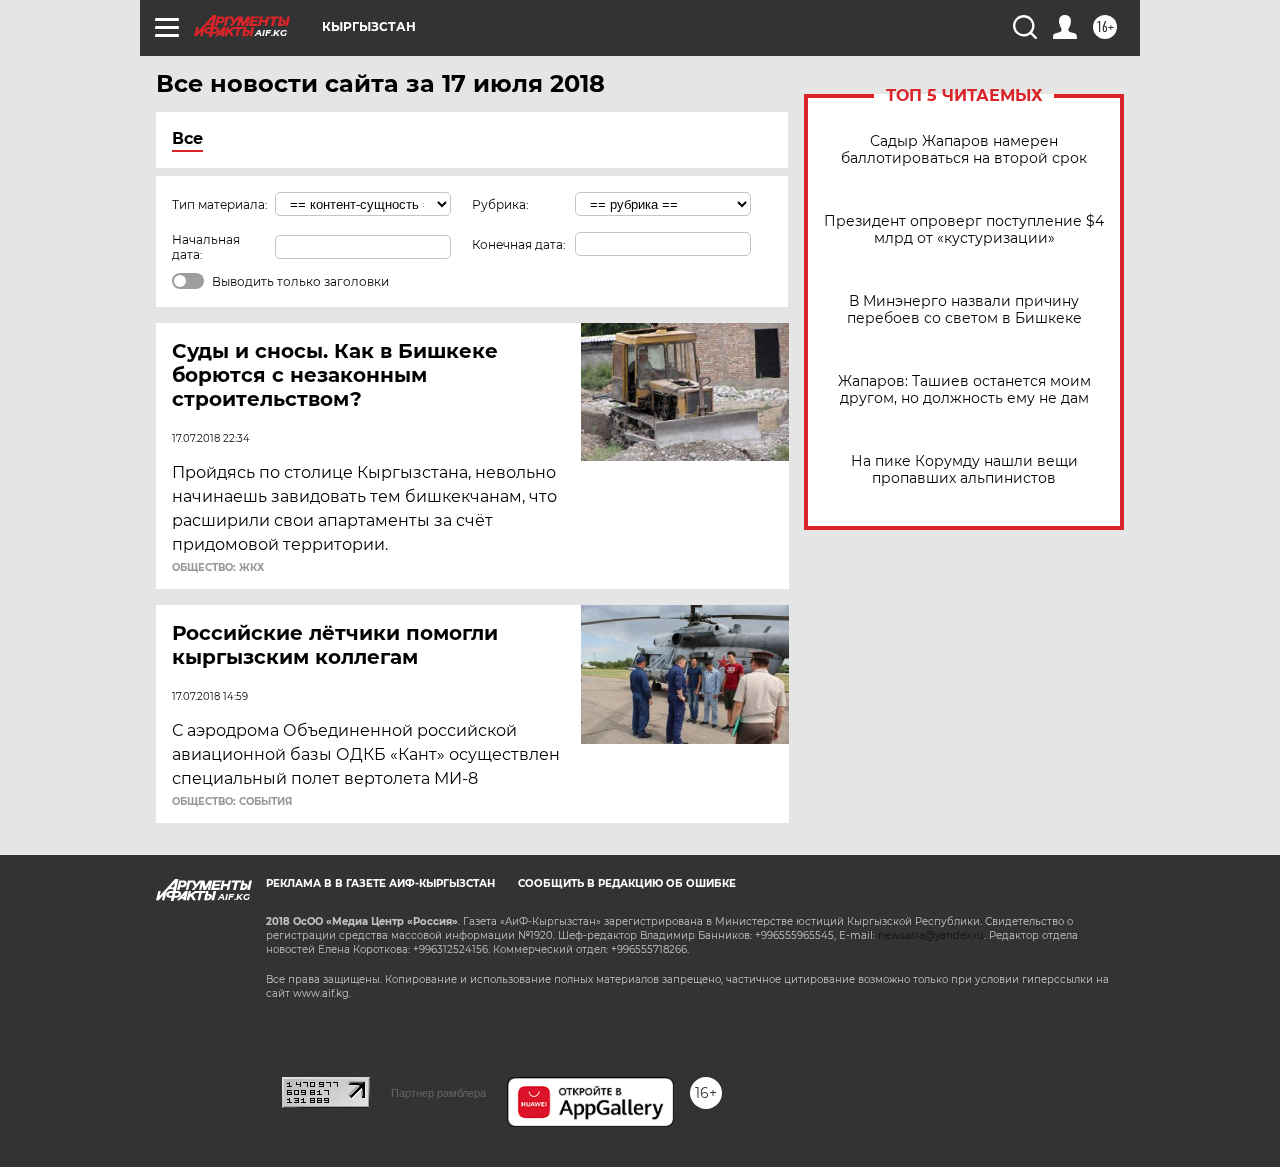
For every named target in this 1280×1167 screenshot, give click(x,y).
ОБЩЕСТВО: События (232, 802)
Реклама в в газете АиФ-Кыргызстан (380, 883)
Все (187, 138)
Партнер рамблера (438, 1093)
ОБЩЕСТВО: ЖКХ (218, 568)
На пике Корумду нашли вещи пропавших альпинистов (964, 470)
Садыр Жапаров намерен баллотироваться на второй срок (964, 150)
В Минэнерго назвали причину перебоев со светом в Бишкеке (964, 310)
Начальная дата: (206, 247)
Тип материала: (220, 204)
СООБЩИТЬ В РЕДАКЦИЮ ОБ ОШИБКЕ (627, 883)
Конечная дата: (519, 244)
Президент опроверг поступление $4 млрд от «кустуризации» (964, 230)
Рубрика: (500, 204)
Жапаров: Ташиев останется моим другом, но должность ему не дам (964, 390)
